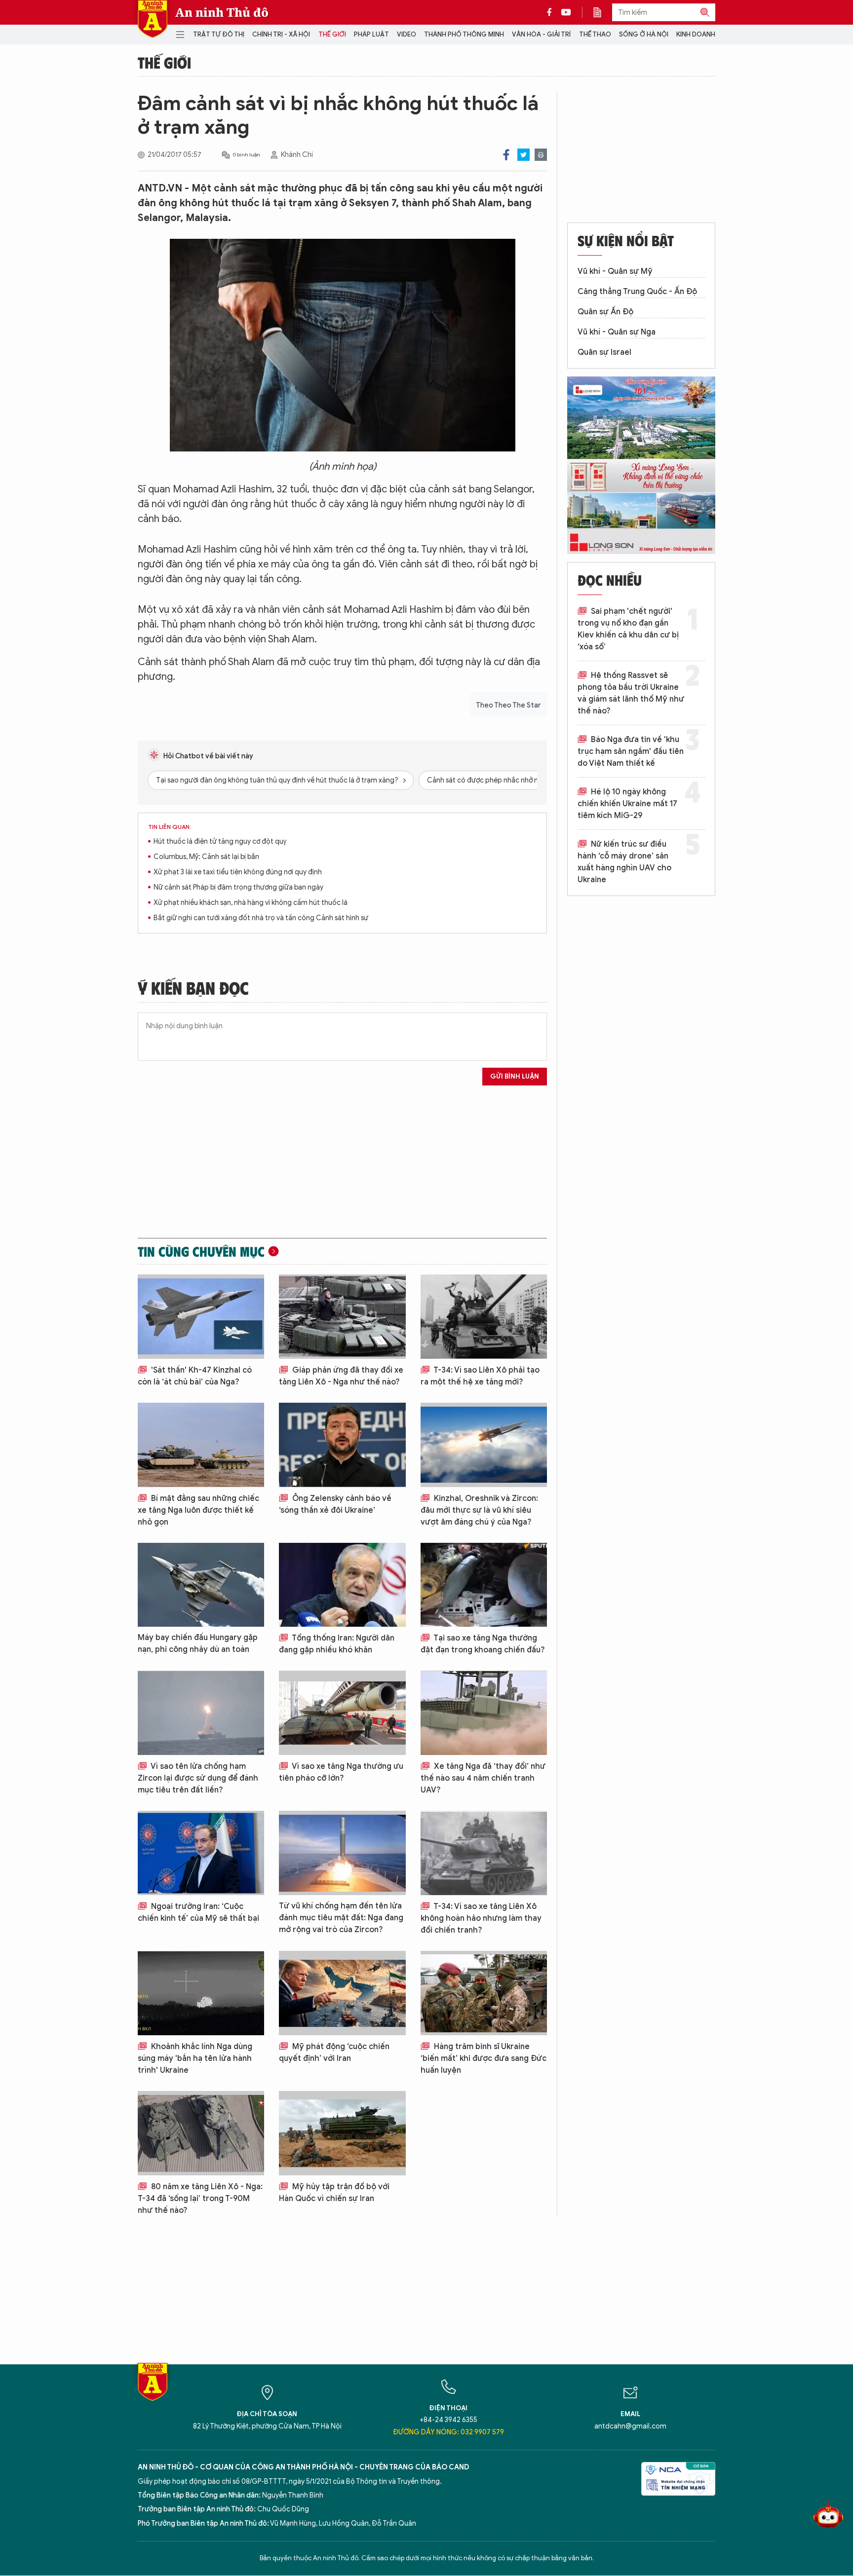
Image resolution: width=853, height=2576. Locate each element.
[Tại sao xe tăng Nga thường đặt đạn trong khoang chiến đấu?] (484, 1585)
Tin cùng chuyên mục (201, 1251)
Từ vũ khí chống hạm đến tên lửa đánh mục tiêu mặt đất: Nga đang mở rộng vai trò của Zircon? (341, 1918)
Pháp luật (371, 34)
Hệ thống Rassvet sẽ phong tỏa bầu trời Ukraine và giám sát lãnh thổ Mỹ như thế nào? (631, 693)
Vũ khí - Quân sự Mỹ (615, 271)
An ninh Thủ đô (222, 12)
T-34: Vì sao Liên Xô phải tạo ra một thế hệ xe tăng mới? (480, 1376)
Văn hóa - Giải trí (541, 34)
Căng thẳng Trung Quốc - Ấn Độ (637, 292)
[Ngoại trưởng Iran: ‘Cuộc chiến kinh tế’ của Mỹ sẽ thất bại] (201, 1853)
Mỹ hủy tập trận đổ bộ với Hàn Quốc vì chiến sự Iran (334, 2193)
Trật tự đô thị (219, 34)
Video (407, 34)
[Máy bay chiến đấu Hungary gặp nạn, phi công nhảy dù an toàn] (201, 1585)
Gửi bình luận (515, 1076)
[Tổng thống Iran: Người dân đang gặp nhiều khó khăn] (342, 1585)
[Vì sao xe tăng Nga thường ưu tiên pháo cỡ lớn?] (342, 1713)
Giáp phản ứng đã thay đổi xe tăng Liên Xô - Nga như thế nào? (341, 1376)
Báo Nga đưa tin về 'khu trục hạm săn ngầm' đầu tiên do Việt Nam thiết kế (631, 751)
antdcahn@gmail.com (630, 2426)
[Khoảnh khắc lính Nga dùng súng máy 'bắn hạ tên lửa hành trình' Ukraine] (201, 1993)
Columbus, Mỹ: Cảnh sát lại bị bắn (206, 857)
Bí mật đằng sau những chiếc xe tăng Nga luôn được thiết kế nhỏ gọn (198, 1510)
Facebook (506, 155)
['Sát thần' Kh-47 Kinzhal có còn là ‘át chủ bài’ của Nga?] (201, 1317)
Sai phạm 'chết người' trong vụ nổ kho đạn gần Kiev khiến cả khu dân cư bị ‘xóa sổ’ (628, 629)
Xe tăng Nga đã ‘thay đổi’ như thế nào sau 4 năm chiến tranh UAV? (483, 1778)
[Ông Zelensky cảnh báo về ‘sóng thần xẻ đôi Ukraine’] (342, 1445)
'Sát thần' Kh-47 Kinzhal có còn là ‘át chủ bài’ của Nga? (195, 1376)
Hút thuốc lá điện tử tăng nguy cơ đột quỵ (220, 841)
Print (541, 155)
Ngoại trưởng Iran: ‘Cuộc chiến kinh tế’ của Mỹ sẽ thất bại (198, 1912)
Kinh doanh (696, 34)
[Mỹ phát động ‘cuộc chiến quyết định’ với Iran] (342, 1993)
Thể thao (595, 34)
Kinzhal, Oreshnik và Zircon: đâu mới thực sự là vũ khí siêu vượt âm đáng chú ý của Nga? (479, 1510)
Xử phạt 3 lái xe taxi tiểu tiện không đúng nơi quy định (238, 872)
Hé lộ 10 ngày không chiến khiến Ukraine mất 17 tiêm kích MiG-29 (627, 804)
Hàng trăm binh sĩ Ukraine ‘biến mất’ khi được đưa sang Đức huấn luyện (484, 2058)
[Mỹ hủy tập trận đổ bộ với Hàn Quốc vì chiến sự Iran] (342, 2133)
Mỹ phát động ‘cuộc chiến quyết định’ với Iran (334, 2053)
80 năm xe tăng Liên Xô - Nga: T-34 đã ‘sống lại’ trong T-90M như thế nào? (200, 2199)
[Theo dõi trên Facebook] (552, 12)
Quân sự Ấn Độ (605, 312)
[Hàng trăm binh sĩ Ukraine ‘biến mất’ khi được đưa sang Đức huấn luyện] (484, 1993)
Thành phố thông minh (464, 34)
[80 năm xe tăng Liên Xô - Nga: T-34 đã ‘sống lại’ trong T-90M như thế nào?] (201, 2133)
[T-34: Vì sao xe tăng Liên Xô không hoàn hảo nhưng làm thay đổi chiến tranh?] (484, 1853)
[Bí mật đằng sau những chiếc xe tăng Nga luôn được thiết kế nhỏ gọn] (201, 1445)
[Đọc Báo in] (602, 12)
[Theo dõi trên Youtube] (566, 12)
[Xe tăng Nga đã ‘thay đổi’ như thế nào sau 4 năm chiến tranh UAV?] (484, 1713)
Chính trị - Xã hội (281, 34)
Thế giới (332, 34)
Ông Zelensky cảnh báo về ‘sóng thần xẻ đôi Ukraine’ (335, 1504)
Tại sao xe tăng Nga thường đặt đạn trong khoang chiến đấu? (483, 1644)
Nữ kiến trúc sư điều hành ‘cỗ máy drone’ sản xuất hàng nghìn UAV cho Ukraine (624, 862)
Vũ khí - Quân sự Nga (617, 332)
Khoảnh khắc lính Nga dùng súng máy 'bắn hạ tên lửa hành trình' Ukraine (195, 2058)
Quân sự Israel (604, 352)
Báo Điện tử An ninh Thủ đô (153, 19)
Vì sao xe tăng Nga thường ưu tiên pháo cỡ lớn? (341, 1772)
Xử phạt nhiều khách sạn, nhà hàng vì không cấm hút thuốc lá (251, 903)
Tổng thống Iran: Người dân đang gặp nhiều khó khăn (337, 1644)
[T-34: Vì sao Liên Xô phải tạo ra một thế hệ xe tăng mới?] (484, 1317)
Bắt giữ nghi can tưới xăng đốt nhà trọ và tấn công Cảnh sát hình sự (261, 918)
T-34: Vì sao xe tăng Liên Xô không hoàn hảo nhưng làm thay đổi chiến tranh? (481, 1918)
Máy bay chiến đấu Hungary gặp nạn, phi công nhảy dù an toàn (198, 1643)
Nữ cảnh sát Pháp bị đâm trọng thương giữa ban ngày (238, 887)
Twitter (523, 155)
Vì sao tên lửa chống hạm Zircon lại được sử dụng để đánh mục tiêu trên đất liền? (198, 1778)
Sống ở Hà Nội (644, 34)
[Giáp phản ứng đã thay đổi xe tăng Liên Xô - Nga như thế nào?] (342, 1317)
